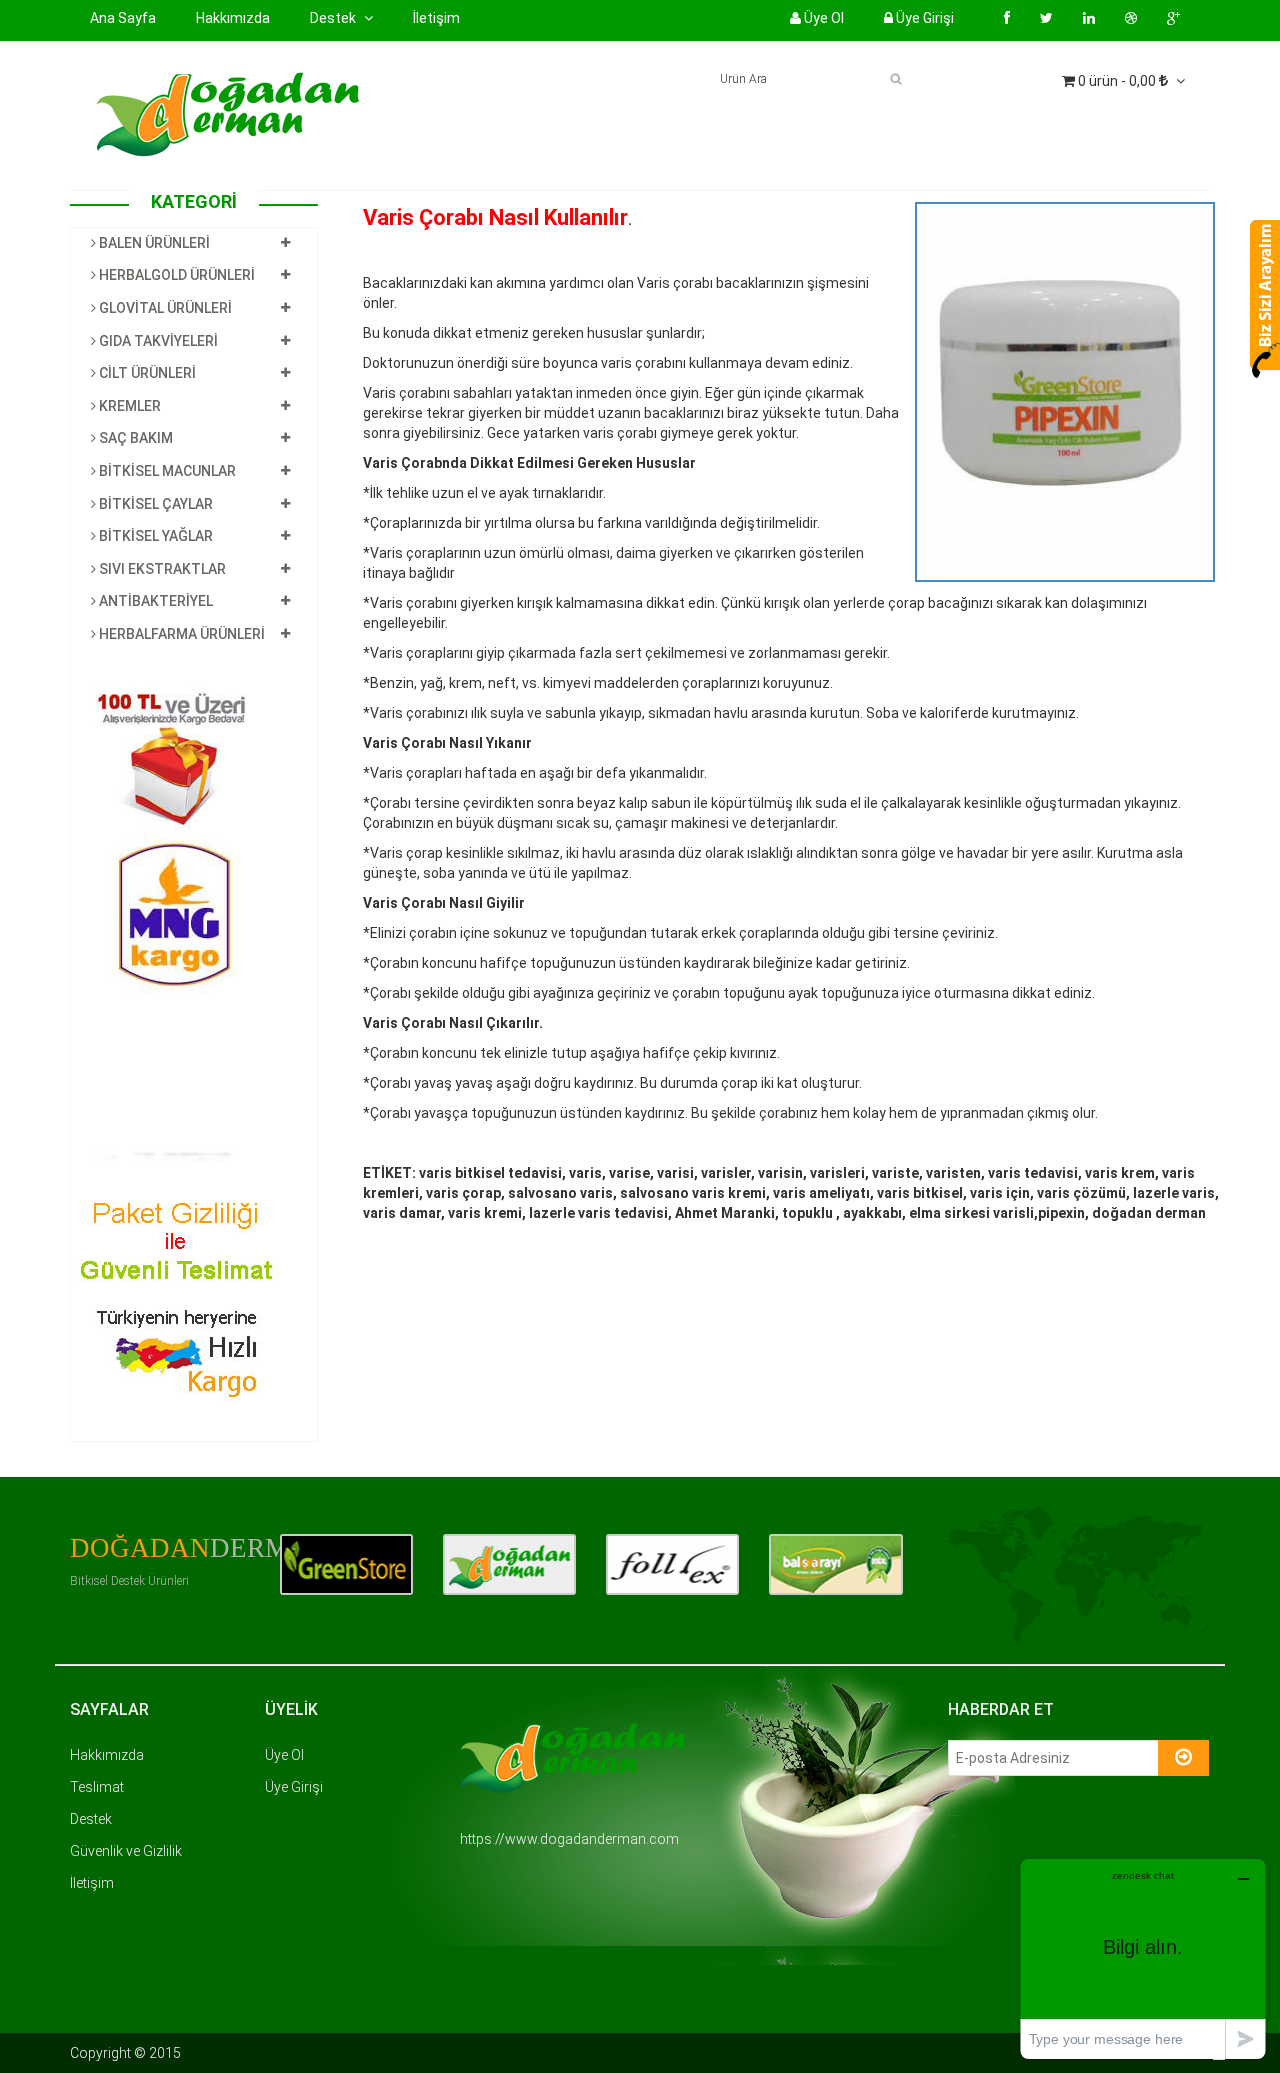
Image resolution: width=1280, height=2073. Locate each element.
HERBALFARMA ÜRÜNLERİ (180, 634)
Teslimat (97, 1787)
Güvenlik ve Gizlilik (126, 1851)
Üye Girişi (923, 18)
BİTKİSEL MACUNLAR (166, 471)
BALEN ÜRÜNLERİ (153, 243)
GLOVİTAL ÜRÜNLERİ (164, 308)
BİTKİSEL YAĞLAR (154, 536)
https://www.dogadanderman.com (569, 1839)
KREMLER (128, 406)
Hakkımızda (233, 17)
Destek (91, 1819)
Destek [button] (334, 18)
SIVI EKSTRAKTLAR (161, 569)
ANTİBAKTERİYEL (154, 601)
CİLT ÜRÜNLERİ (146, 373)
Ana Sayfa (123, 18)
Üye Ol (822, 18)
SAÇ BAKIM (134, 438)
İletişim (436, 18)
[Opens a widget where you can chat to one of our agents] (1143, 1958)
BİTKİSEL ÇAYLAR (154, 504)
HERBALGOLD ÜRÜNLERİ (175, 275)
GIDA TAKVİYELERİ (157, 341)
